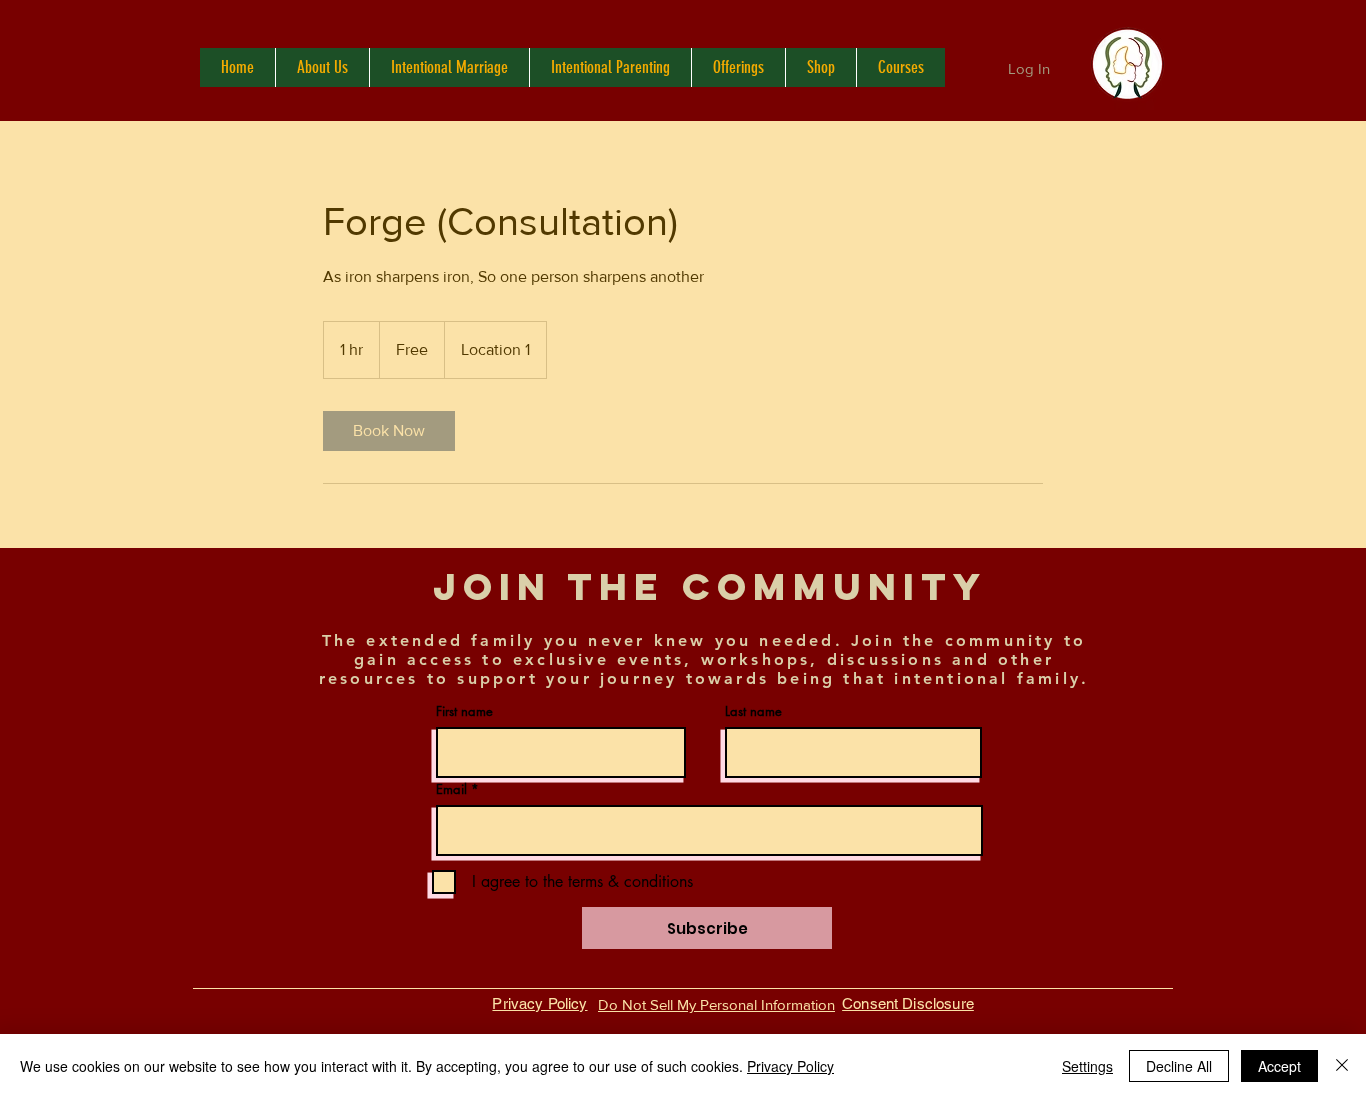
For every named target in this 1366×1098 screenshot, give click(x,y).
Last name (753, 711)
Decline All (1179, 1066)
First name (464, 711)
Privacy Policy (790, 1066)
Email (451, 789)
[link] (389, 431)
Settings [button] (1087, 1066)
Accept (1279, 1066)
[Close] (1342, 1066)
